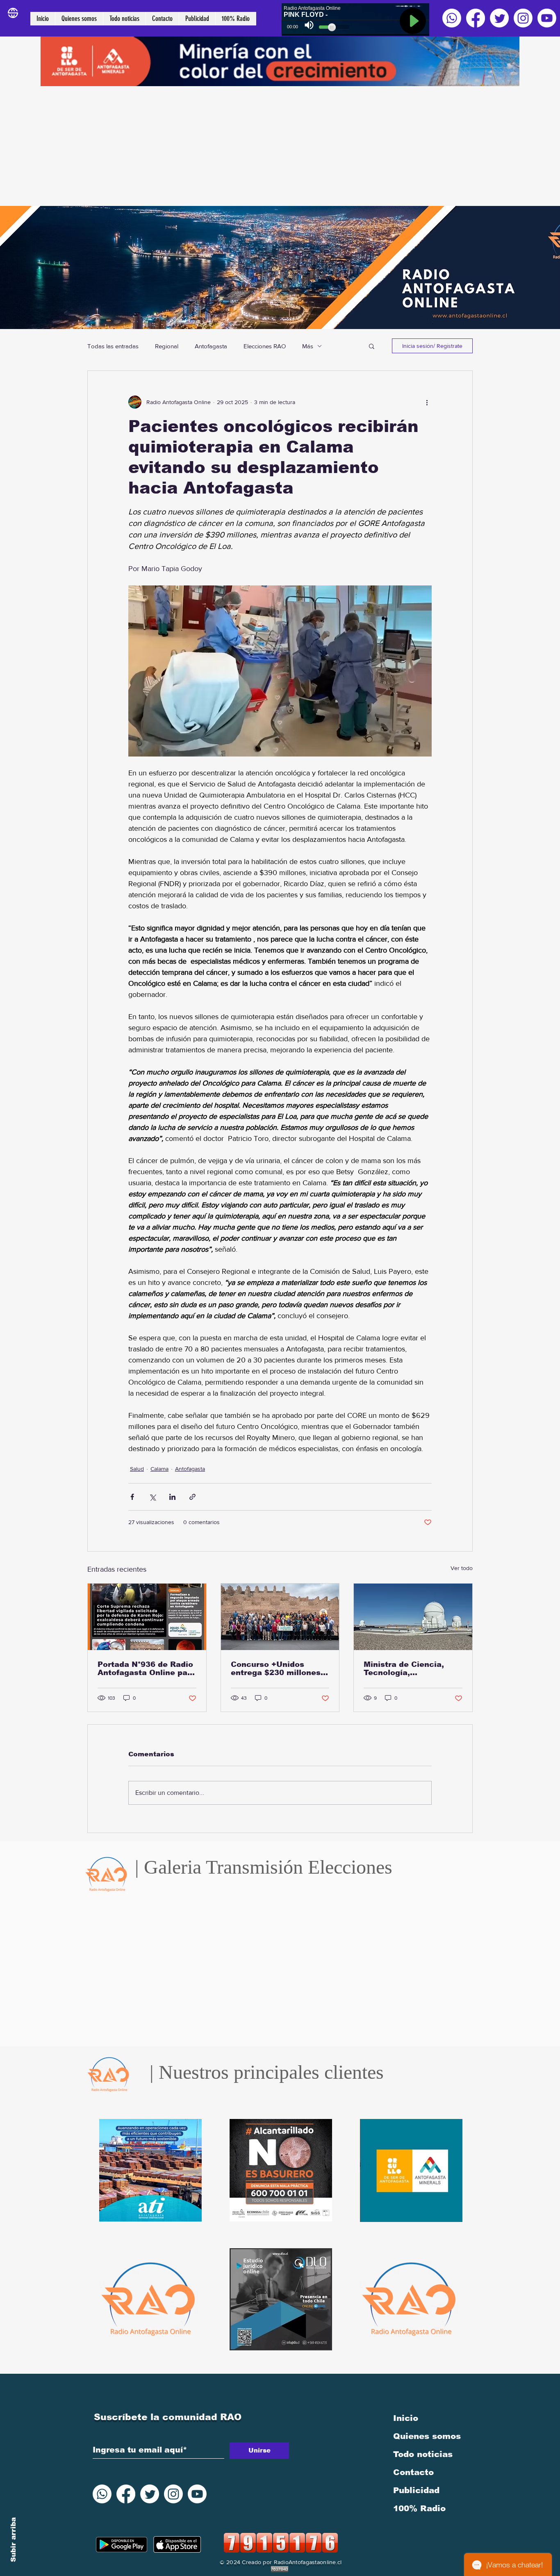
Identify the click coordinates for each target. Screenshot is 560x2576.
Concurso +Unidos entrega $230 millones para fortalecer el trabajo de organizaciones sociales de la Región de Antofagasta (279, 1669)
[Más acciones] (427, 402)
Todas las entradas (113, 346)
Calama (159, 1469)
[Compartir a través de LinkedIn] (172, 1497)
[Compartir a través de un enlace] (192, 1497)
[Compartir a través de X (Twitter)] (152, 1497)
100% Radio (419, 2508)
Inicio (406, 2418)
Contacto (413, 2472)
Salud (137, 1469)
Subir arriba (13, 2540)
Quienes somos (427, 2436)
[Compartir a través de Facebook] (132, 1497)
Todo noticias (423, 2454)
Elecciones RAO (265, 346)
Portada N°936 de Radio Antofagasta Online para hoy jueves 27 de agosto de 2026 (147, 1669)
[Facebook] (476, 18)
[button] (372, 346)
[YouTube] (547, 18)
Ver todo (462, 1568)
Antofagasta (211, 346)
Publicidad (416, 2490)
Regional (167, 346)
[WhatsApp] (452, 18)
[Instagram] (523, 18)
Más (308, 346)
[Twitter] (499, 18)
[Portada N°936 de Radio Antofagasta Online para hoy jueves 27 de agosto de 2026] (147, 1617)
